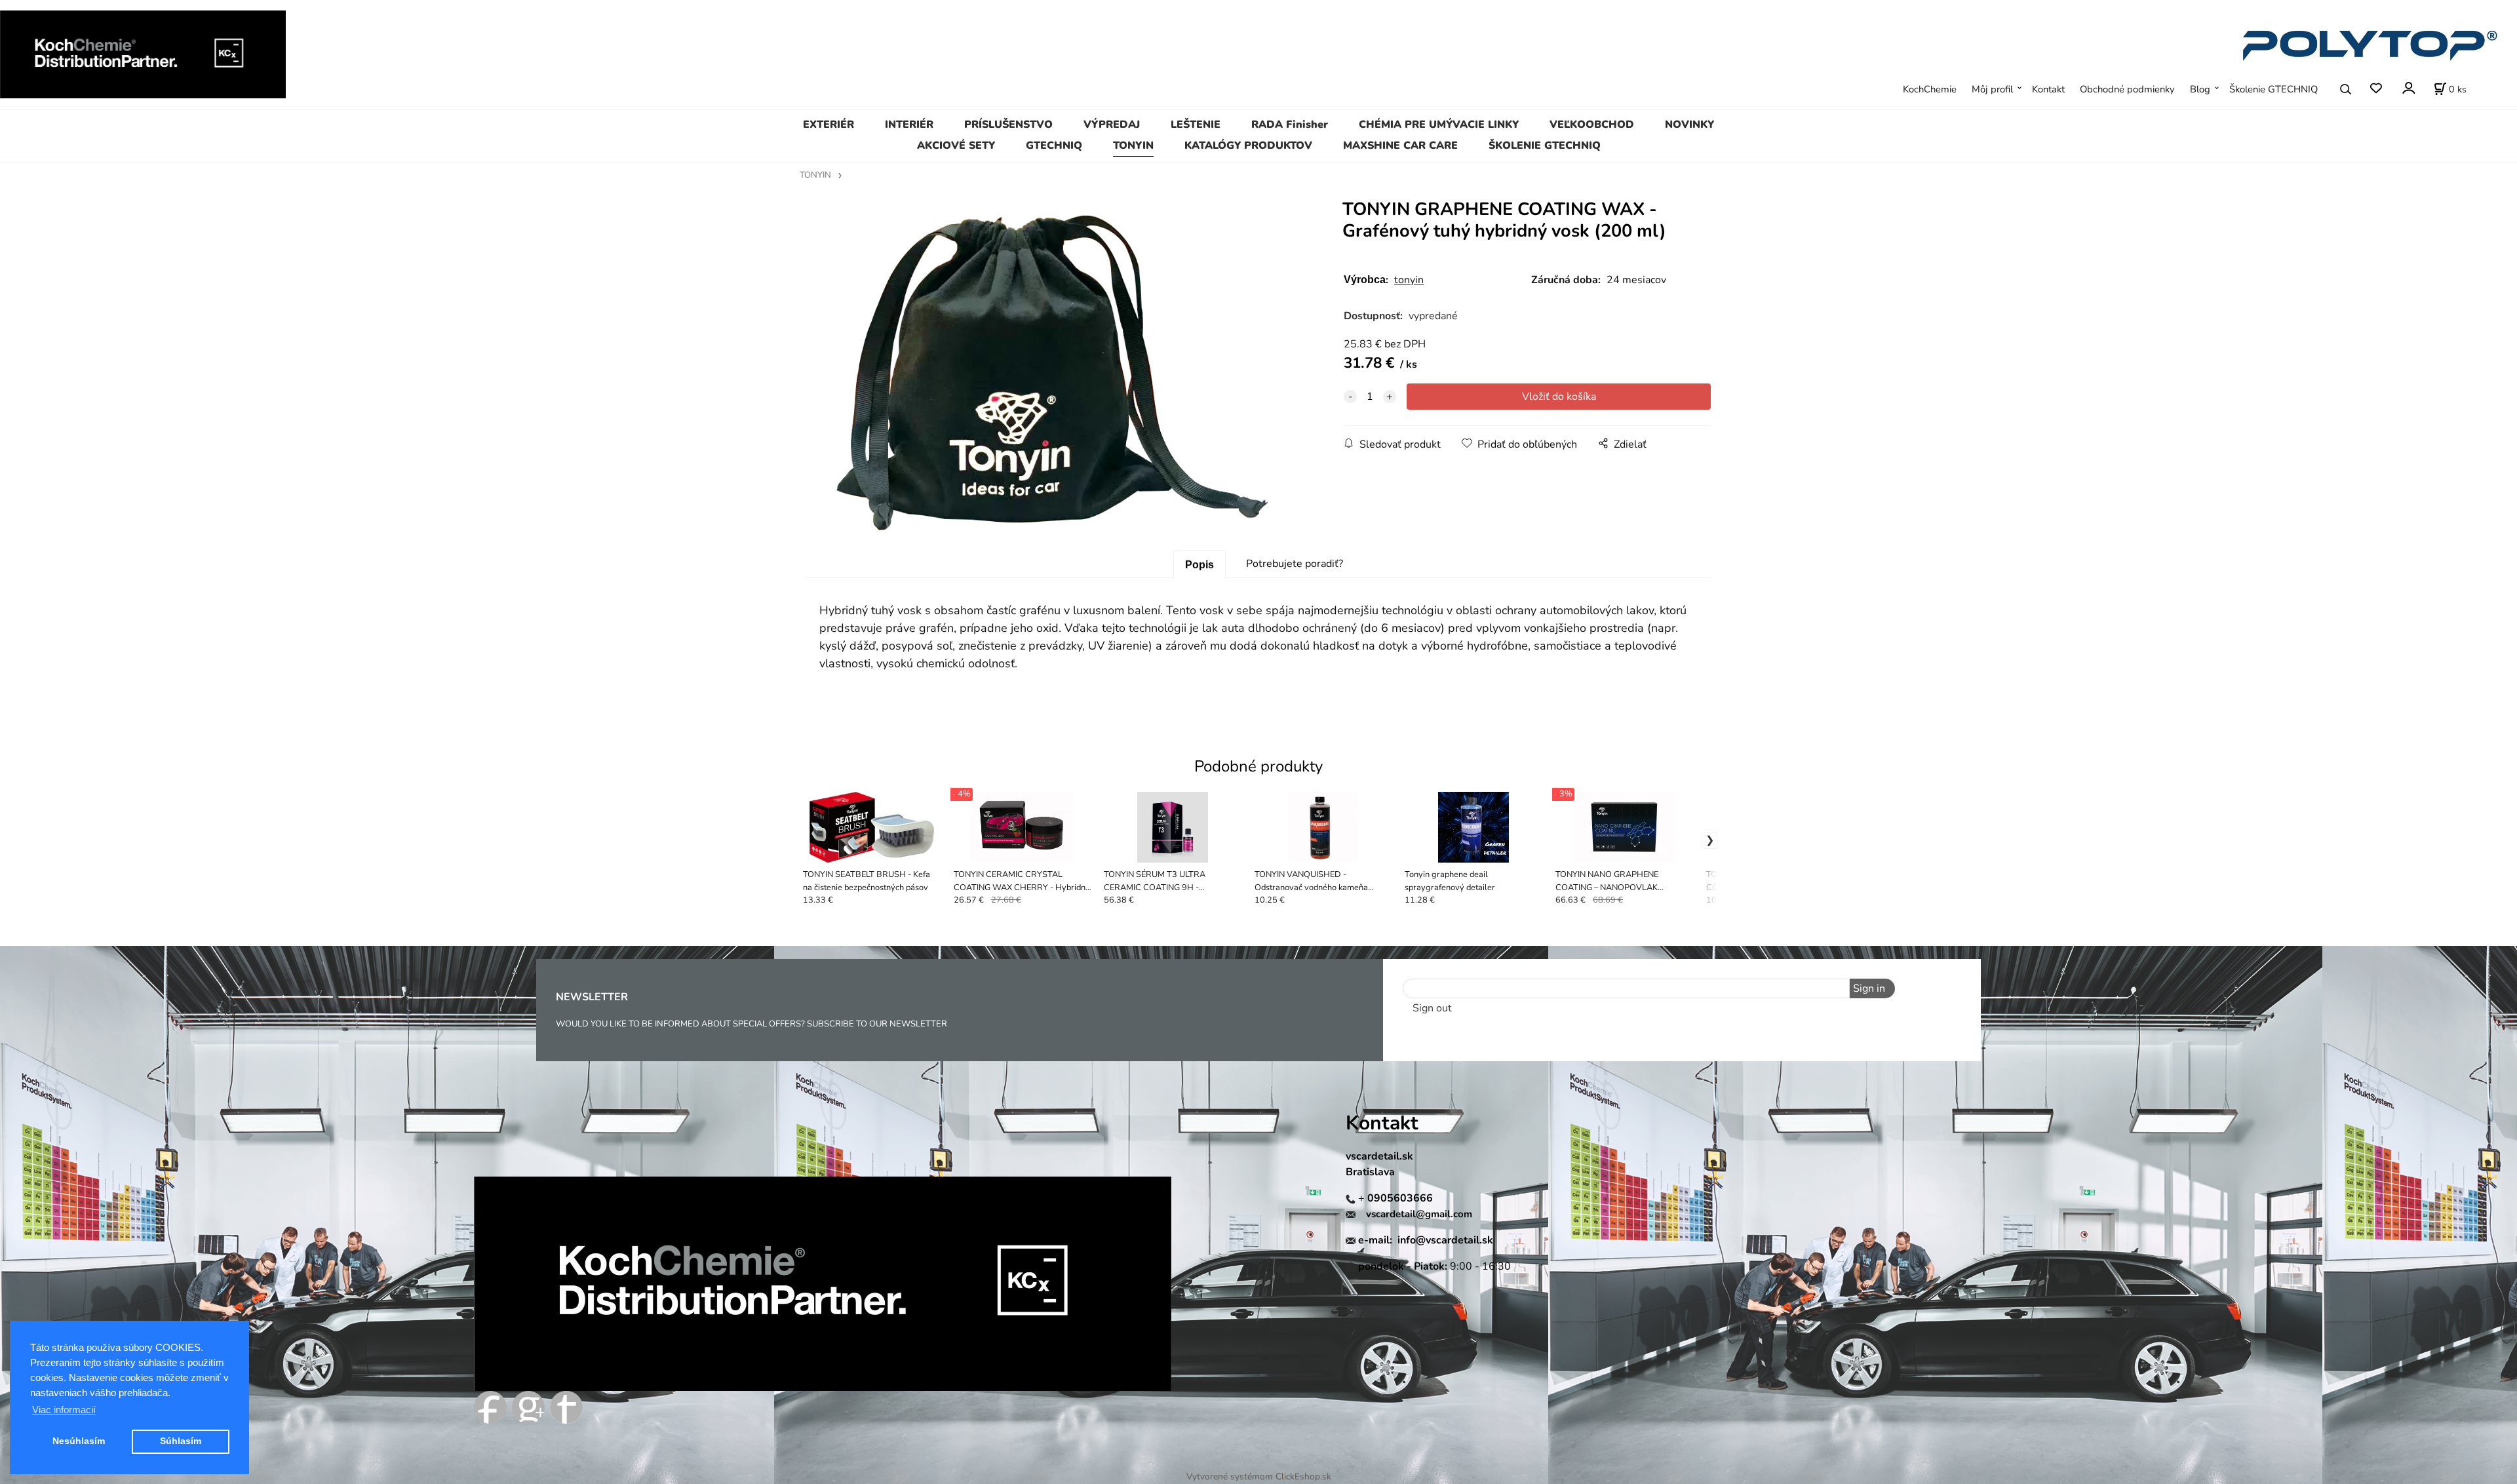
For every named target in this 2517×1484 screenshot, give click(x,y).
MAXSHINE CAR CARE (1400, 146)
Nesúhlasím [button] (79, 1441)
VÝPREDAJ (1112, 125)
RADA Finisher (1290, 125)
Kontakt (2048, 89)
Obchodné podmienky (2127, 89)
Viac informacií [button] (64, 1410)
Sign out (1432, 1008)
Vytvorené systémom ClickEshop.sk (1259, 1476)
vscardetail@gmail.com (1419, 1214)
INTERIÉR (909, 125)
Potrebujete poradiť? (1295, 564)
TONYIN (1133, 146)
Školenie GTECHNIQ (2273, 89)
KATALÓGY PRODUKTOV (1248, 146)
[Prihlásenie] (2408, 88)
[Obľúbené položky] (2376, 89)
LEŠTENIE (1196, 125)
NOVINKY (1689, 125)
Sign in (1869, 988)
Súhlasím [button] (181, 1441)
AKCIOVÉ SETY (956, 146)
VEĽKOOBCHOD (1592, 125)
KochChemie (1930, 89)
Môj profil (1992, 89)
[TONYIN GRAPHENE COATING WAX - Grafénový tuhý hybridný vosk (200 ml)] (1052, 373)
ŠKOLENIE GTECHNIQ (1545, 146)
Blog (2200, 89)
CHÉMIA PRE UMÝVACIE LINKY (1439, 125)
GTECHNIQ (1054, 146)
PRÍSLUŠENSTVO (1008, 125)
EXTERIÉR (829, 125)
